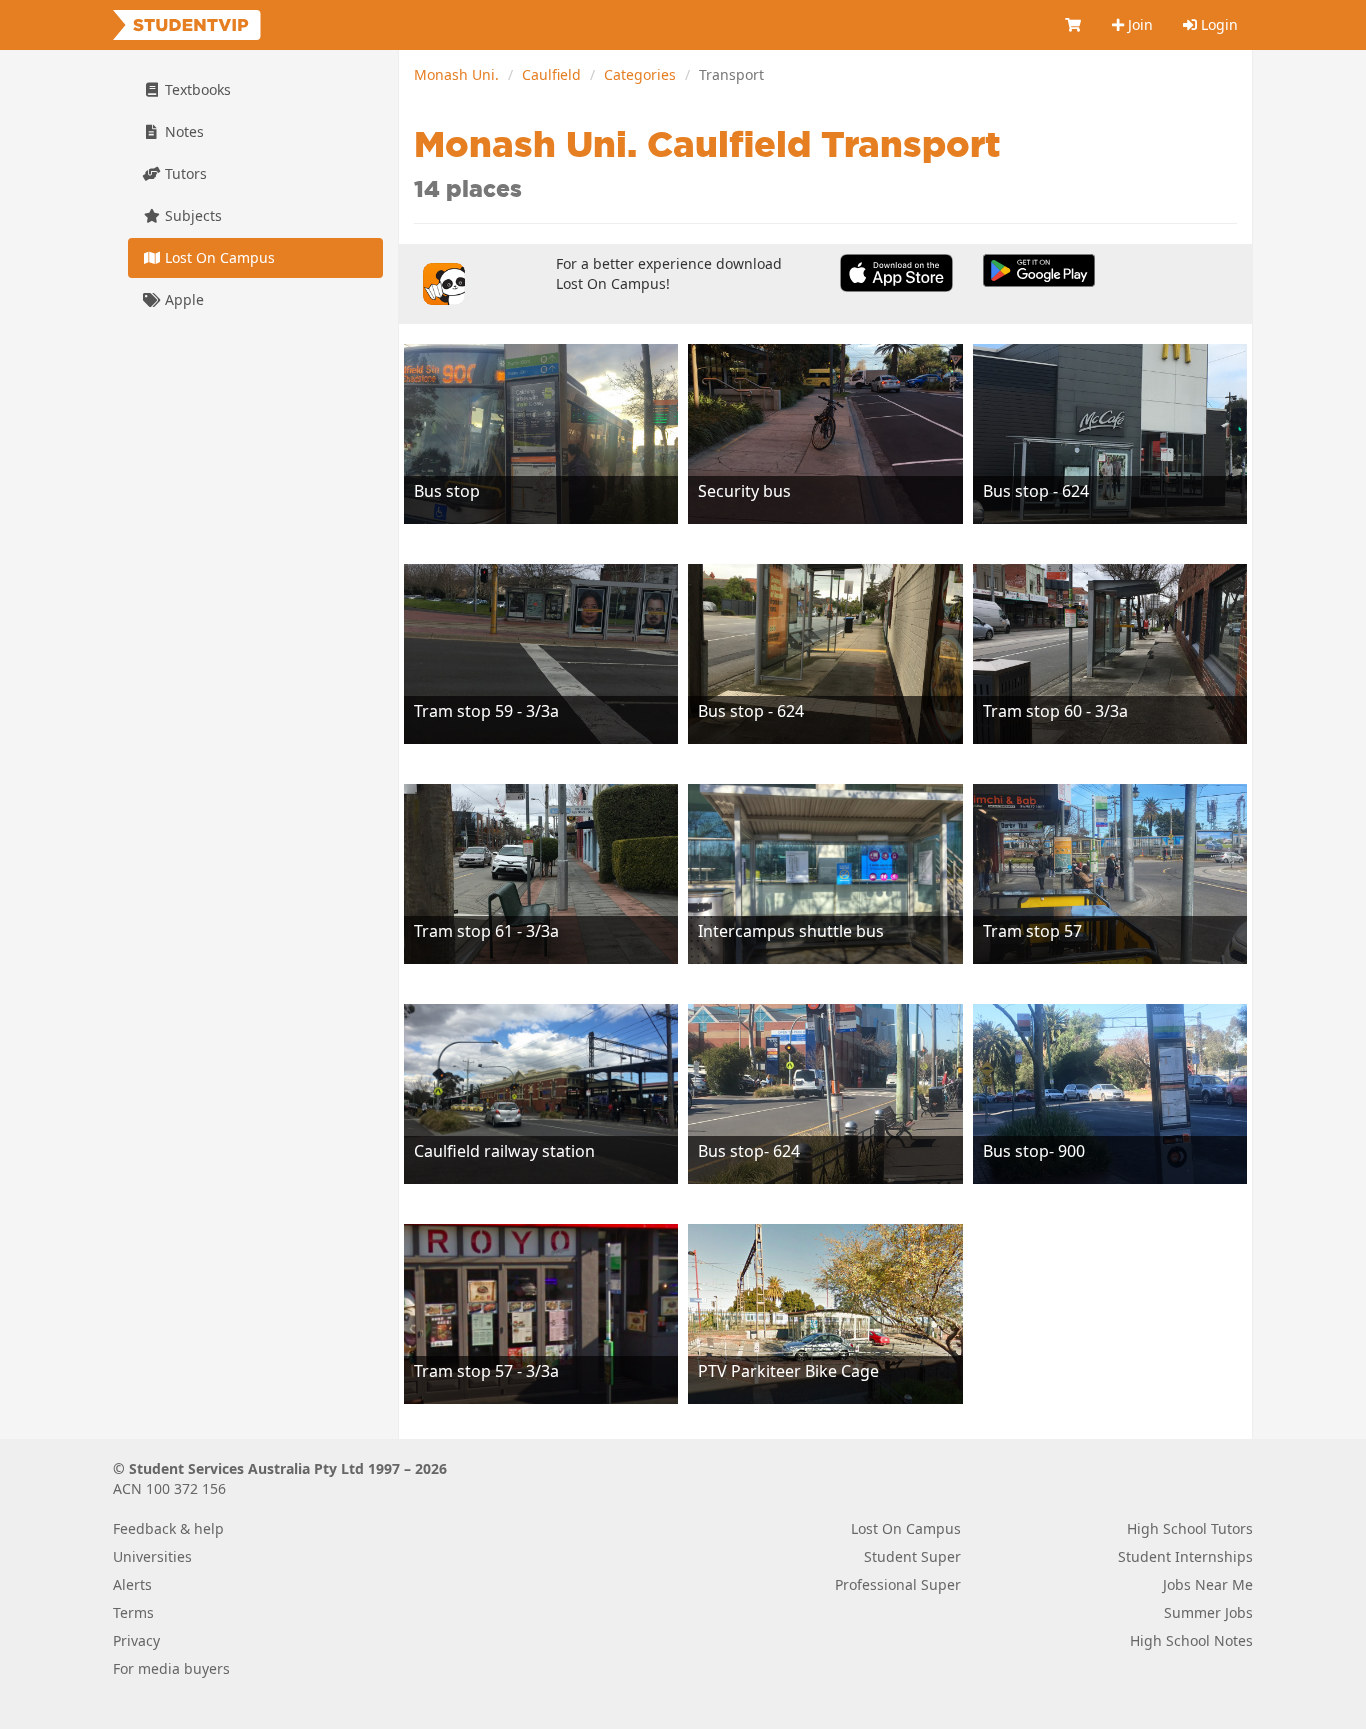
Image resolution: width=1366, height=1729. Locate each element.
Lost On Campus (218, 257)
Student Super (912, 1556)
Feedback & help (168, 1528)
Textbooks (196, 89)
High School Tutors (1190, 1528)
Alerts (132, 1584)
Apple (182, 299)
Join (1138, 24)
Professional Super (898, 1584)
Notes (182, 131)
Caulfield (551, 74)
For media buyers (171, 1668)
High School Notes (1191, 1640)
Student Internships (1185, 1556)
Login (1217, 24)
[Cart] (1074, 25)
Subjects (191, 215)
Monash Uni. (456, 74)
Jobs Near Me (1208, 1584)
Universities (152, 1556)
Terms (133, 1612)
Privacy (136, 1640)
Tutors (184, 173)
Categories (640, 74)
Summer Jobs (1208, 1612)
